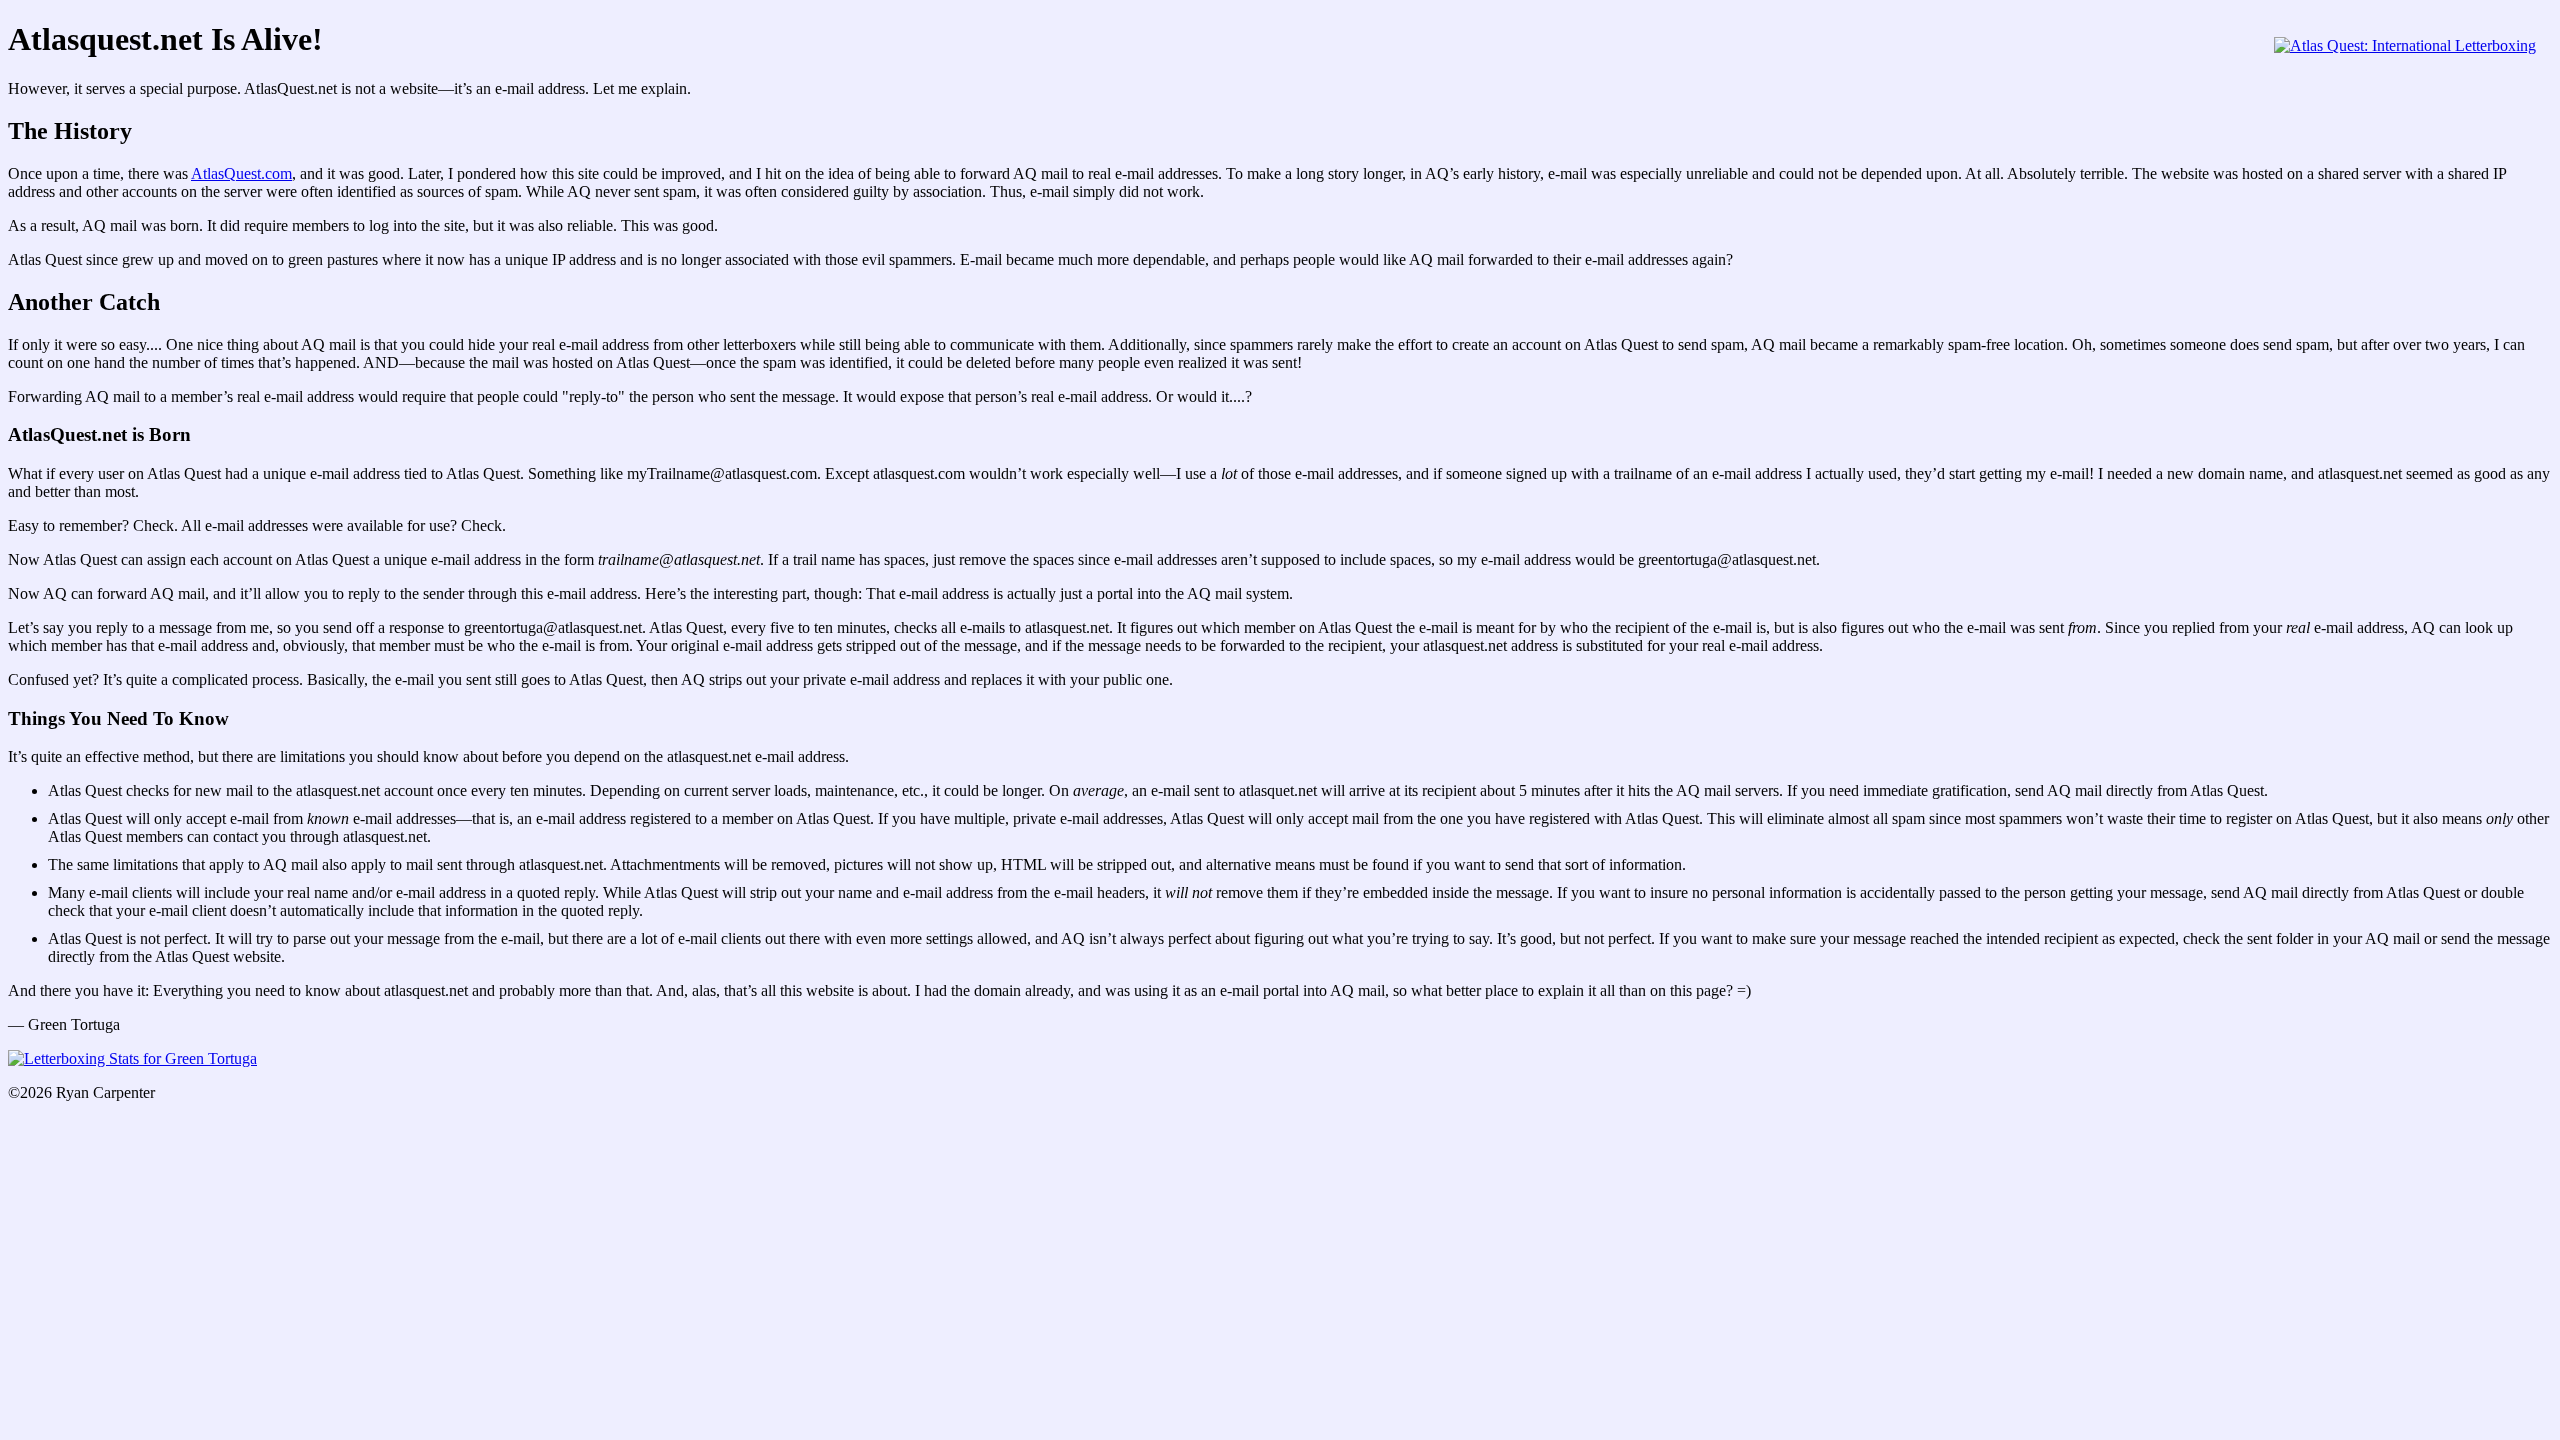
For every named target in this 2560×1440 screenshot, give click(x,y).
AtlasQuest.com (241, 173)
